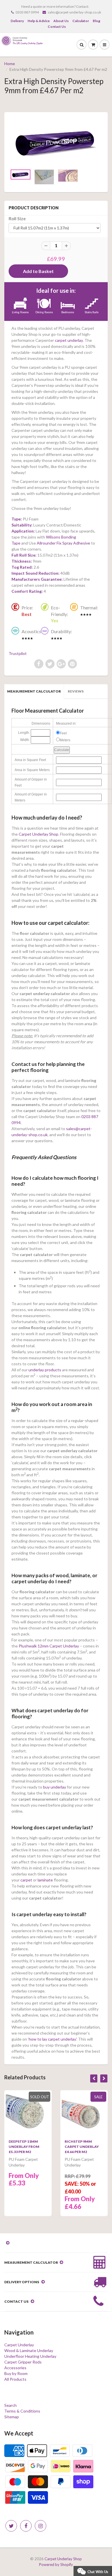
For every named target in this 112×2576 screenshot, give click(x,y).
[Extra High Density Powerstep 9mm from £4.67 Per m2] (56, 142)
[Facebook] (26, 2526)
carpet (26, 1880)
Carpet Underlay (19, 2345)
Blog (96, 21)
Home (10, 64)
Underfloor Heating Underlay (30, 2356)
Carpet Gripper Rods (23, 2362)
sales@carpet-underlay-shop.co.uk (74, 12)
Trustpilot (18, 653)
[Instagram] (40, 2526)
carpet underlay (69, 340)
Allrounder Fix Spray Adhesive (63, 543)
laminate (45, 1880)
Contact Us (57, 27)
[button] (93, 2570)
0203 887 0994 (27, 12)
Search (10, 2405)
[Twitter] (11, 2526)
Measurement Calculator (34, 691)
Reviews (76, 691)
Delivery (17, 21)
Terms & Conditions (22, 2411)
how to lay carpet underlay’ (53, 2039)
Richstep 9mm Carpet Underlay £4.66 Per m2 (82, 2147)
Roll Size (17, 219)
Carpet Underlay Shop (38, 834)
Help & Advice (39, 21)
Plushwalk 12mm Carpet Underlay (49, 1646)
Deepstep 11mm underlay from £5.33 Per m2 (24, 2147)
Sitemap (12, 2417)
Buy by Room (16, 2373)
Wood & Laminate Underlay (29, 2350)
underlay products (45, 1370)
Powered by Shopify (56, 2565)
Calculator (81, 21)
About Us (61, 21)
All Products (15, 2379)
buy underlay (55, 1787)
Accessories (15, 2368)
